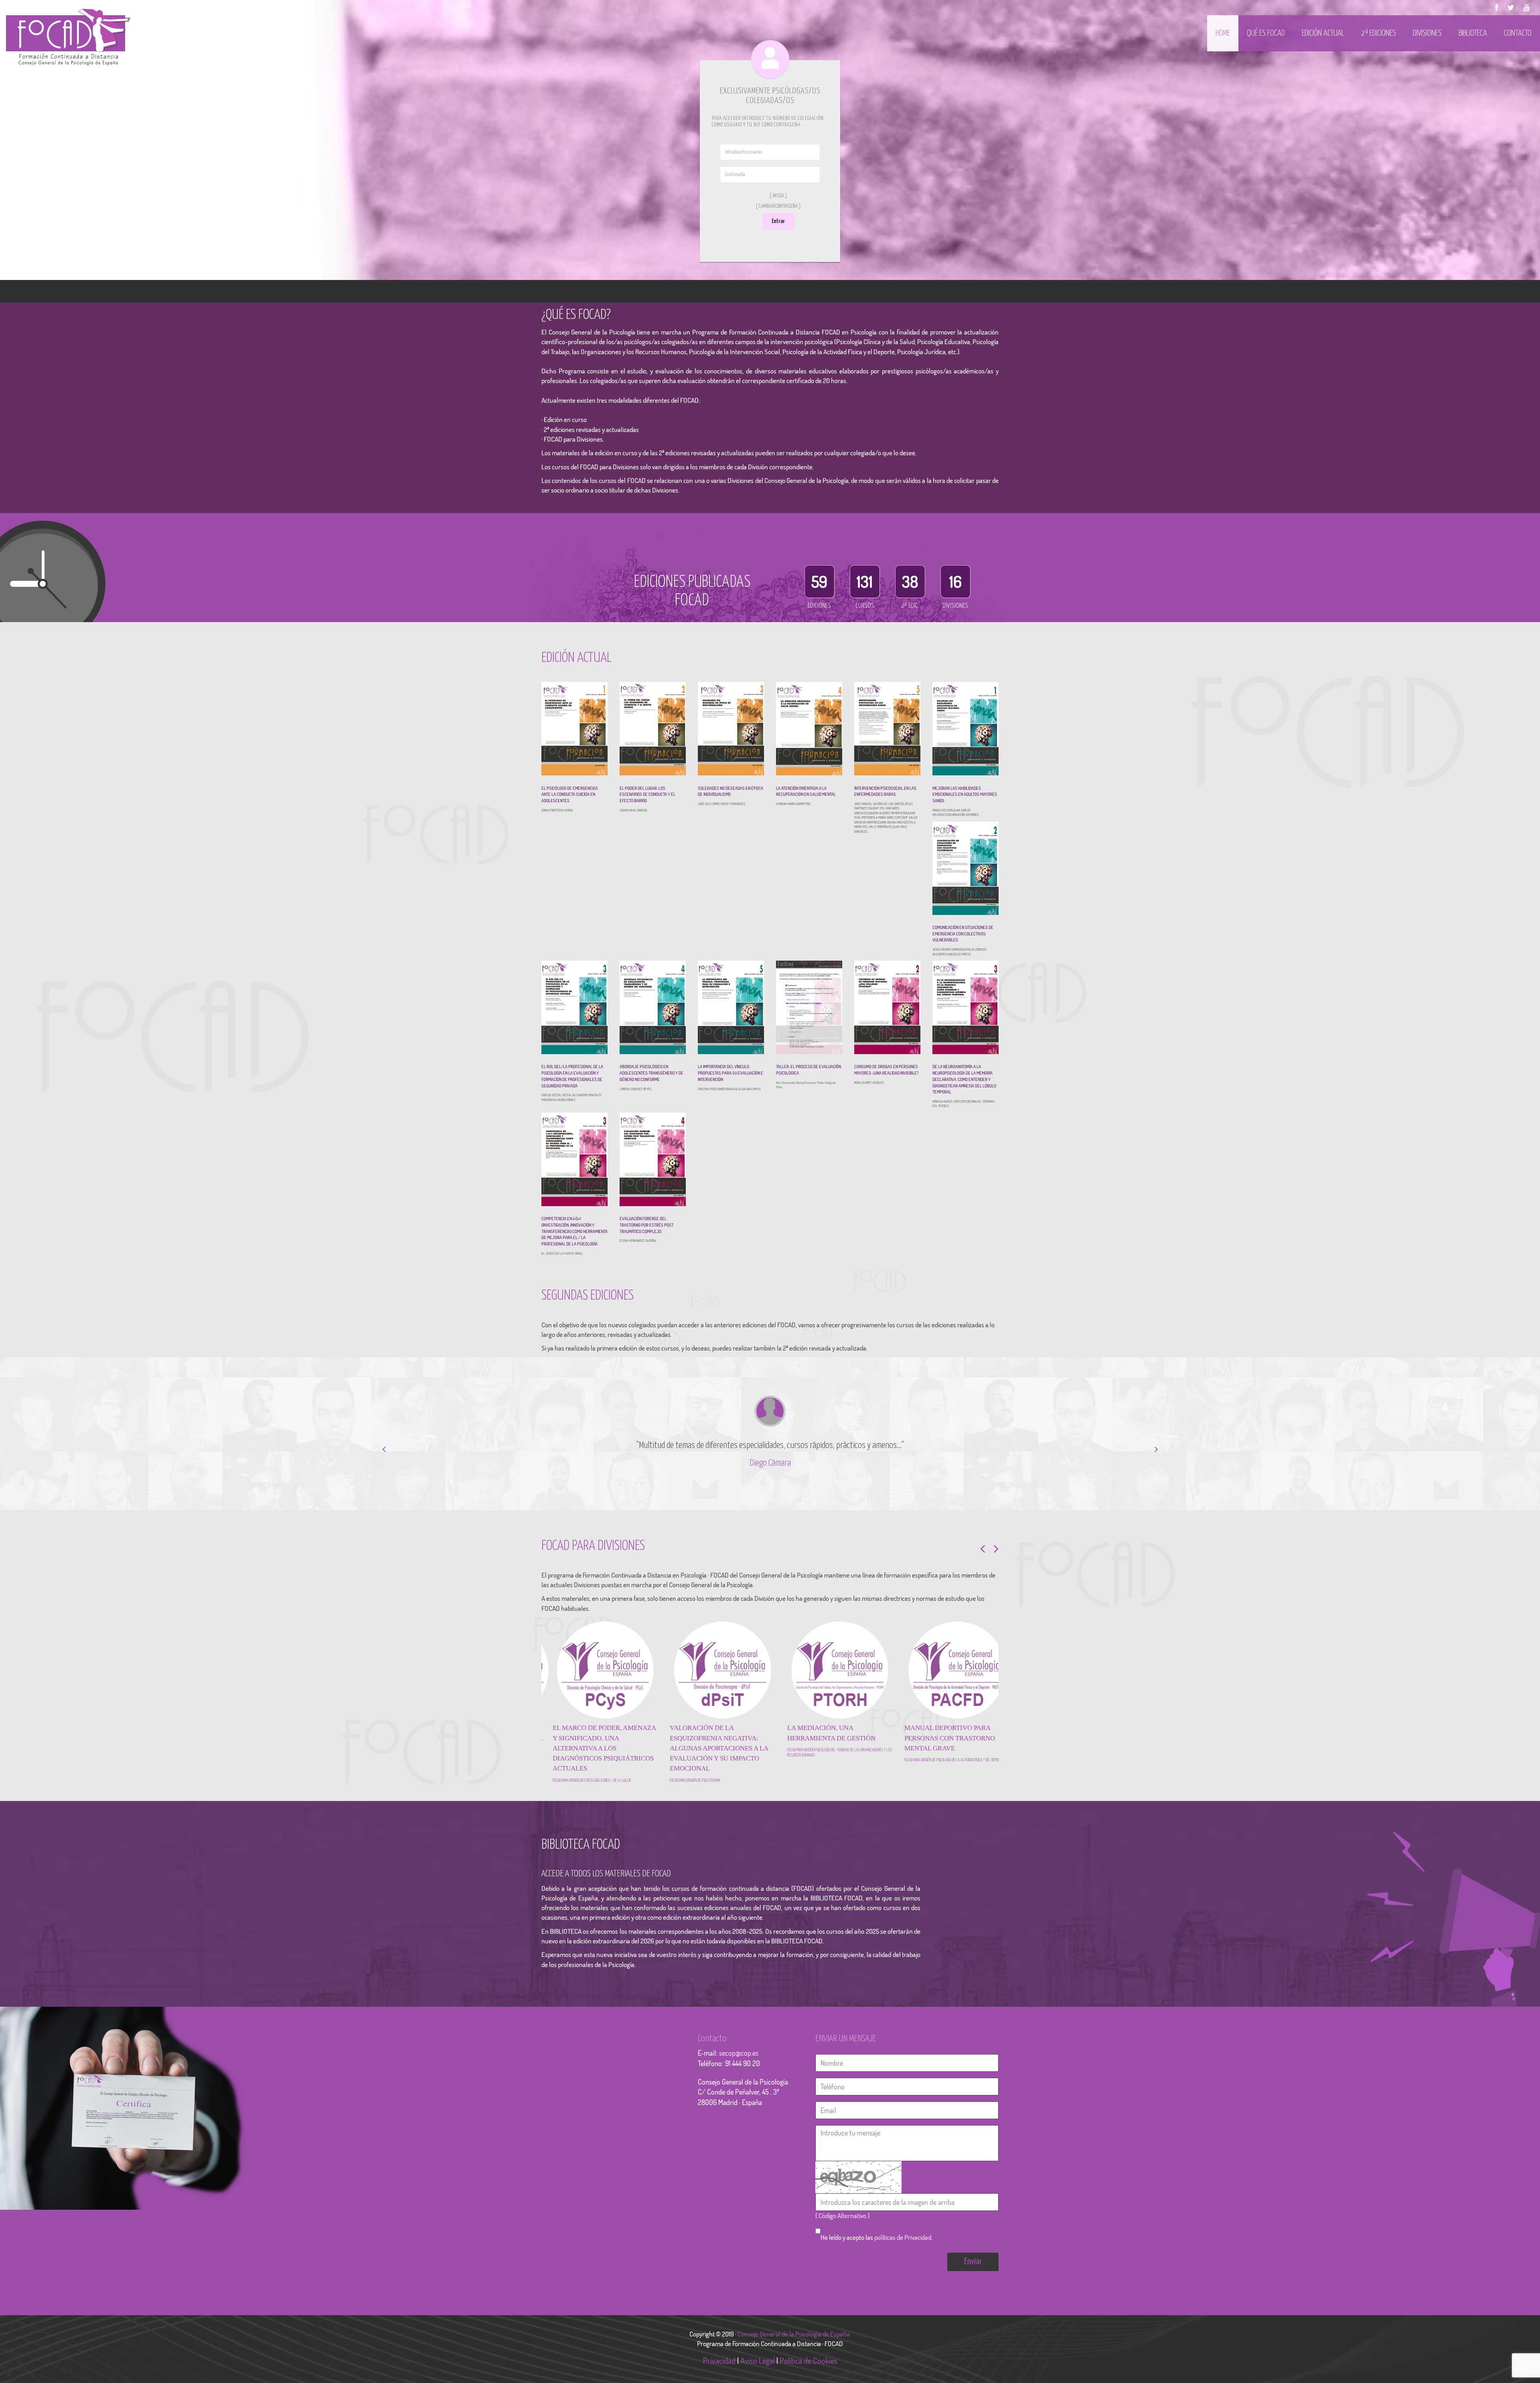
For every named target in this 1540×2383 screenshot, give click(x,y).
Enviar (973, 2282)
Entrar (778, 221)
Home (1223, 33)
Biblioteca (1473, 33)
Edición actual (1323, 33)
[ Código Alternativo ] (842, 2236)
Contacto (1518, 33)
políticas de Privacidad (903, 2258)
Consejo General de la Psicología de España (794, 2354)
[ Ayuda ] (778, 196)
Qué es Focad (1266, 33)
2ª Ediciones (1379, 33)
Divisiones (1427, 33)
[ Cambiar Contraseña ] (778, 206)
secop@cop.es (739, 2073)
